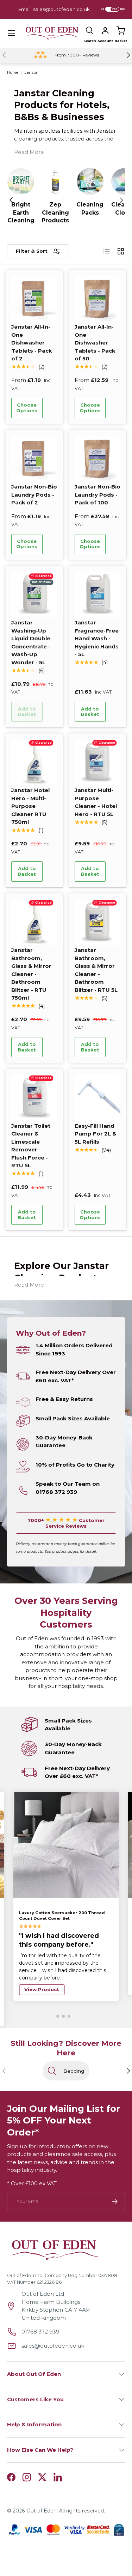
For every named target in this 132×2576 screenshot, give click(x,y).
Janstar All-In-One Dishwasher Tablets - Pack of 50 (95, 343)
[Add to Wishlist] (52, 408)
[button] (121, 31)
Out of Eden (42, 2511)
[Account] (105, 31)
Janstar (32, 73)
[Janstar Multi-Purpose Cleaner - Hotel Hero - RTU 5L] (98, 762)
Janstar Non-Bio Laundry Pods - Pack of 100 (98, 495)
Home (13, 73)
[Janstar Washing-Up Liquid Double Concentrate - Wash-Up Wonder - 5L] (34, 595)
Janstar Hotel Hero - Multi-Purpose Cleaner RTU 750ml (30, 806)
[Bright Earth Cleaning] (21, 181)
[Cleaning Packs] (90, 181)
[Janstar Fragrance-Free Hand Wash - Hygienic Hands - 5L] (98, 595)
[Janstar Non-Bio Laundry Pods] (34, 459)
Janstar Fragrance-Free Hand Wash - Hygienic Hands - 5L (97, 638)
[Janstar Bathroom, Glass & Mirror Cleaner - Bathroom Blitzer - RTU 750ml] (34, 922)
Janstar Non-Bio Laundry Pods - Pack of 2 (34, 495)
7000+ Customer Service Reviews (66, 1523)
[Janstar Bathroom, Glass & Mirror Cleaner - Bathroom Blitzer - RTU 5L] (98, 922)
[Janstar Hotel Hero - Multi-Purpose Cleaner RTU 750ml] (34, 762)
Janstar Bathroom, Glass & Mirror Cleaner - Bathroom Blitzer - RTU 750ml (31, 974)
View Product (42, 1989)
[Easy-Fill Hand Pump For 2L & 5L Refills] (98, 1098)
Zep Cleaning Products (55, 212)
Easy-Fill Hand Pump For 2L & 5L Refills (96, 1134)
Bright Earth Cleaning (21, 212)
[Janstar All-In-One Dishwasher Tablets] (34, 299)
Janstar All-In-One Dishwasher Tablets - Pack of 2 (32, 343)
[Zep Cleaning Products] (55, 181)
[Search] (90, 31)
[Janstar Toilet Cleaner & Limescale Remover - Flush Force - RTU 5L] (34, 1098)
